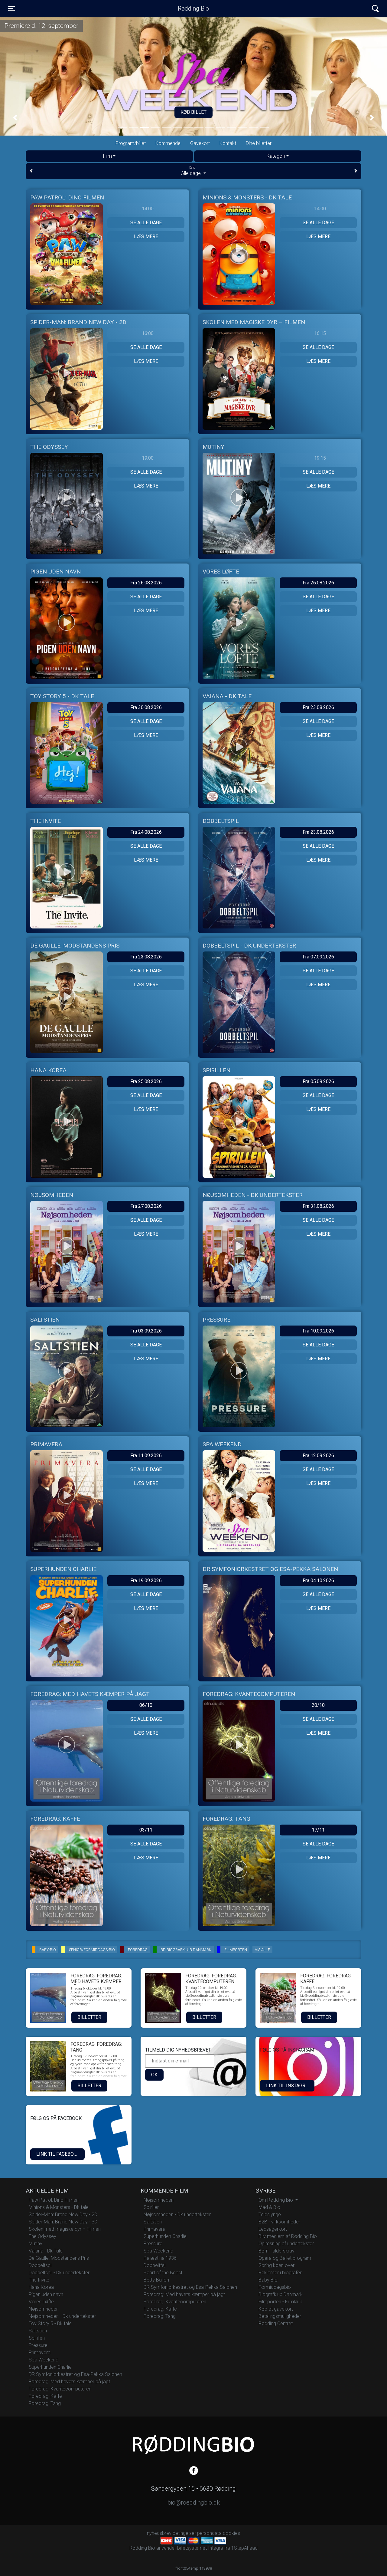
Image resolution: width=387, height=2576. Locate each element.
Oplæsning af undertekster (286, 2244)
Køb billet (193, 112)
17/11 (318, 1830)
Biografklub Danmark (281, 2294)
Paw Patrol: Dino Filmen (54, 2200)
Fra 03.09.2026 (146, 1331)
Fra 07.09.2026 (318, 957)
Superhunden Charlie (50, 2367)
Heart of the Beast (163, 2273)
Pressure (38, 2345)
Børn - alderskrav (276, 2251)
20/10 (318, 1705)
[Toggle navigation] (375, 9)
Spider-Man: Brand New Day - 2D (63, 2215)
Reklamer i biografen (280, 2273)
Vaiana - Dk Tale (46, 2251)
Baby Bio (268, 2280)
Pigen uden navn (46, 2294)
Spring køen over (276, 2265)
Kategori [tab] (276, 156)
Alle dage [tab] (192, 171)
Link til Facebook (58, 2154)
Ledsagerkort (273, 2229)
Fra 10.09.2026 (318, 1331)
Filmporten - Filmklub (280, 2302)
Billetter (89, 2017)
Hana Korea (41, 2287)
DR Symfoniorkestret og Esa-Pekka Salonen (75, 2374)
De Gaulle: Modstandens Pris (59, 2258)
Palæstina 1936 (160, 2258)
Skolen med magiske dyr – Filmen (65, 2229)
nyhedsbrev (159, 2533)
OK (154, 2075)
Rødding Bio (193, 8)
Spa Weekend (44, 2360)
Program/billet (131, 143)
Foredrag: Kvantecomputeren (60, 2389)
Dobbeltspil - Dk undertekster (59, 2273)
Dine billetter (259, 143)
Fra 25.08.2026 (146, 1081)
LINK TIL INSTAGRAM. (290, 2086)
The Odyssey (42, 2236)
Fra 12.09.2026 (318, 1456)
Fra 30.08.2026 (146, 707)
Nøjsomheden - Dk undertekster (62, 2316)
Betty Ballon (156, 2280)
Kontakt (228, 143)
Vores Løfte (41, 2302)
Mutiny (36, 2244)
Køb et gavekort (276, 2309)
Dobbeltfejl (155, 2265)
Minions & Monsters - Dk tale (59, 2207)
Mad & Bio (269, 2207)
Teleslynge (270, 2215)
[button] (15, 118)
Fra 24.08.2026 (146, 832)
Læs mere (146, 237)
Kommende (168, 143)
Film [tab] (107, 156)
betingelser (184, 2533)
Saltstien (38, 2331)
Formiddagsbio (275, 2287)
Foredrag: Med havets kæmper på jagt (69, 2382)
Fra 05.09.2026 (318, 1081)
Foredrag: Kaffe (45, 2396)
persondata (209, 2533)
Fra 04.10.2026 (318, 1580)
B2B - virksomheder (279, 2222)
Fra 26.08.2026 (146, 583)
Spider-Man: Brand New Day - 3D (63, 2222)
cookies (231, 2533)
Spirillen (37, 2338)
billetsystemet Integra (200, 2548)
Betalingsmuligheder (280, 2316)
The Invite (39, 2280)
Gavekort (200, 143)
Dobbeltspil (41, 2265)
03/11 (146, 1830)
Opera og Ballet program (285, 2258)
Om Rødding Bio (276, 2200)
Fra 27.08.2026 (146, 1206)
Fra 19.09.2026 (146, 1580)
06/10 (146, 1705)
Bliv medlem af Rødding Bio (288, 2236)
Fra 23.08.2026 (318, 707)
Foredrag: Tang (45, 2403)
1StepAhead (244, 2548)
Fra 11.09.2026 (146, 1456)
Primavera (40, 2353)
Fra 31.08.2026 (318, 1206)
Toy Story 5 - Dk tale (50, 2323)
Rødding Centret (276, 2323)
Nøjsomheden (44, 2309)
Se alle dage (146, 223)
